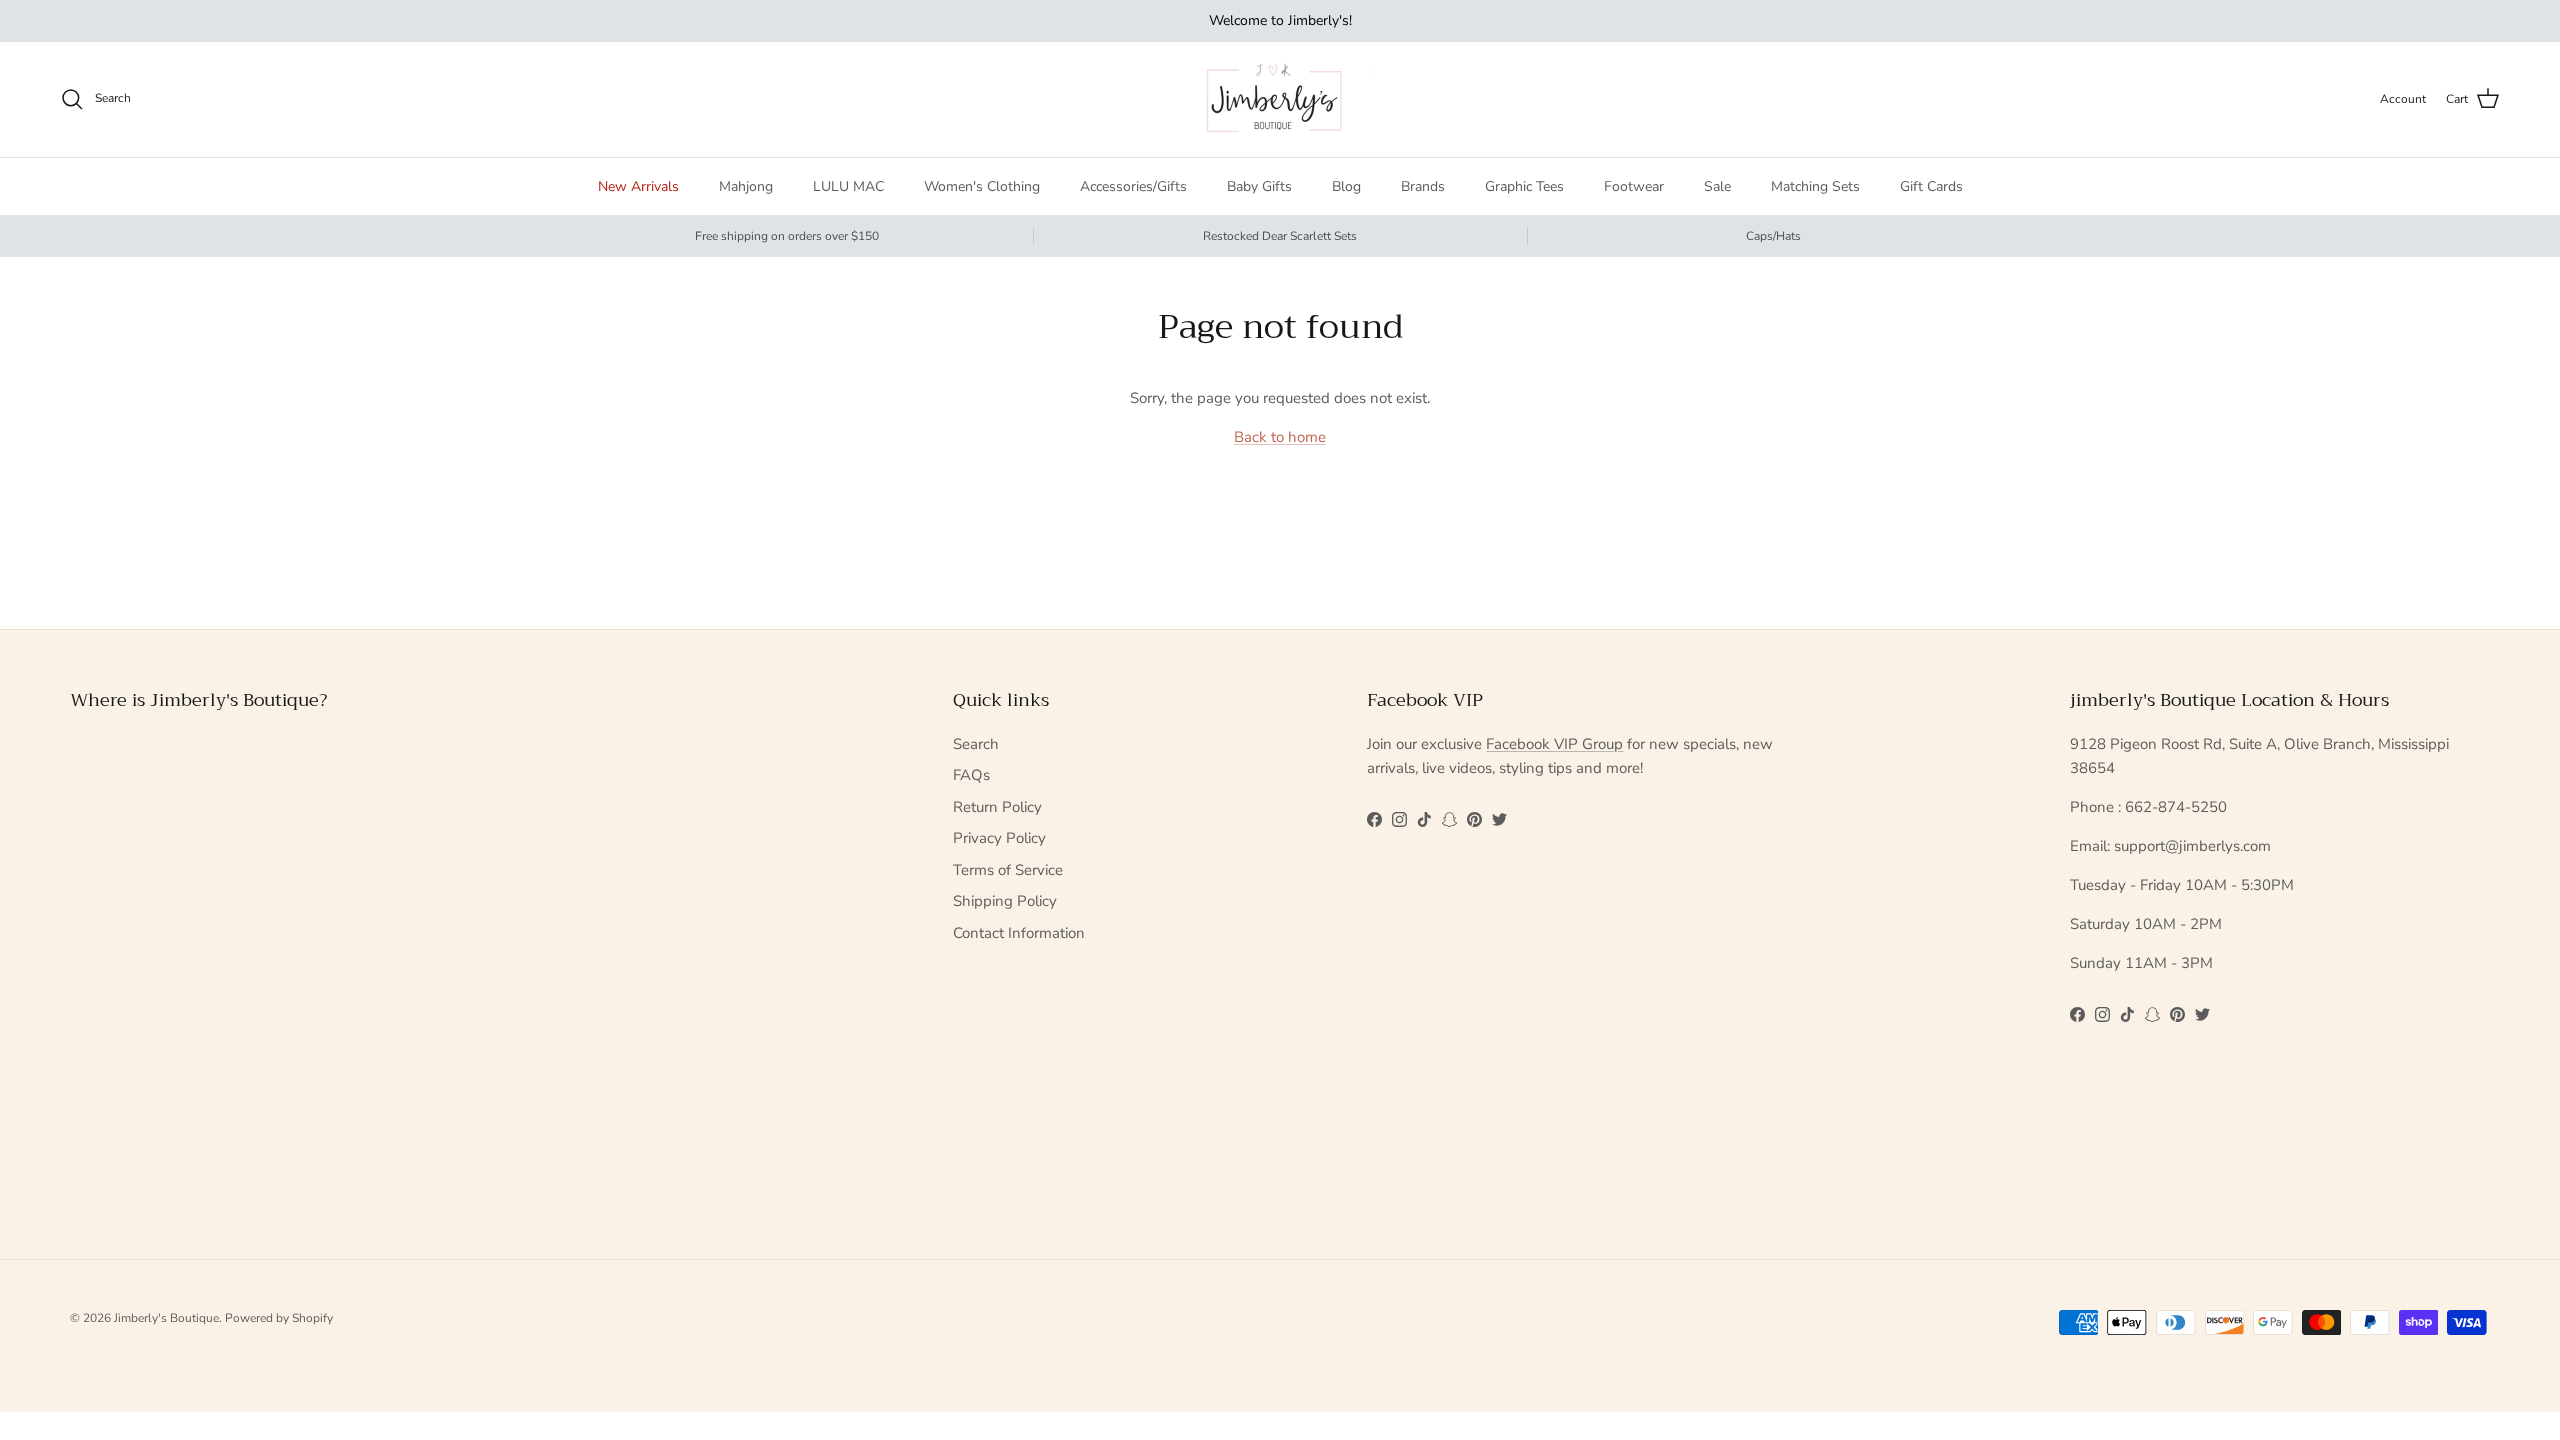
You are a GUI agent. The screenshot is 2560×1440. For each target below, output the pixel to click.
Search (976, 744)
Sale (1717, 186)
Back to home (1280, 437)
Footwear (1634, 186)
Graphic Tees (1524, 186)
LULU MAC (848, 186)
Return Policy (997, 807)
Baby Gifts (1259, 186)
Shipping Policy (1005, 901)
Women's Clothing (982, 186)
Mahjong (746, 186)
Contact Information (1019, 933)
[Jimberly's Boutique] (1280, 99)
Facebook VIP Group (1554, 744)
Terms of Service (1008, 870)
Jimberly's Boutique (166, 1318)
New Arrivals (638, 186)
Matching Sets (1815, 186)
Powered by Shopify (279, 1318)
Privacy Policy (999, 838)
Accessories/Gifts (1133, 186)
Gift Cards (1931, 186)
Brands (1423, 186)
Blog (1346, 186)
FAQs (971, 775)
